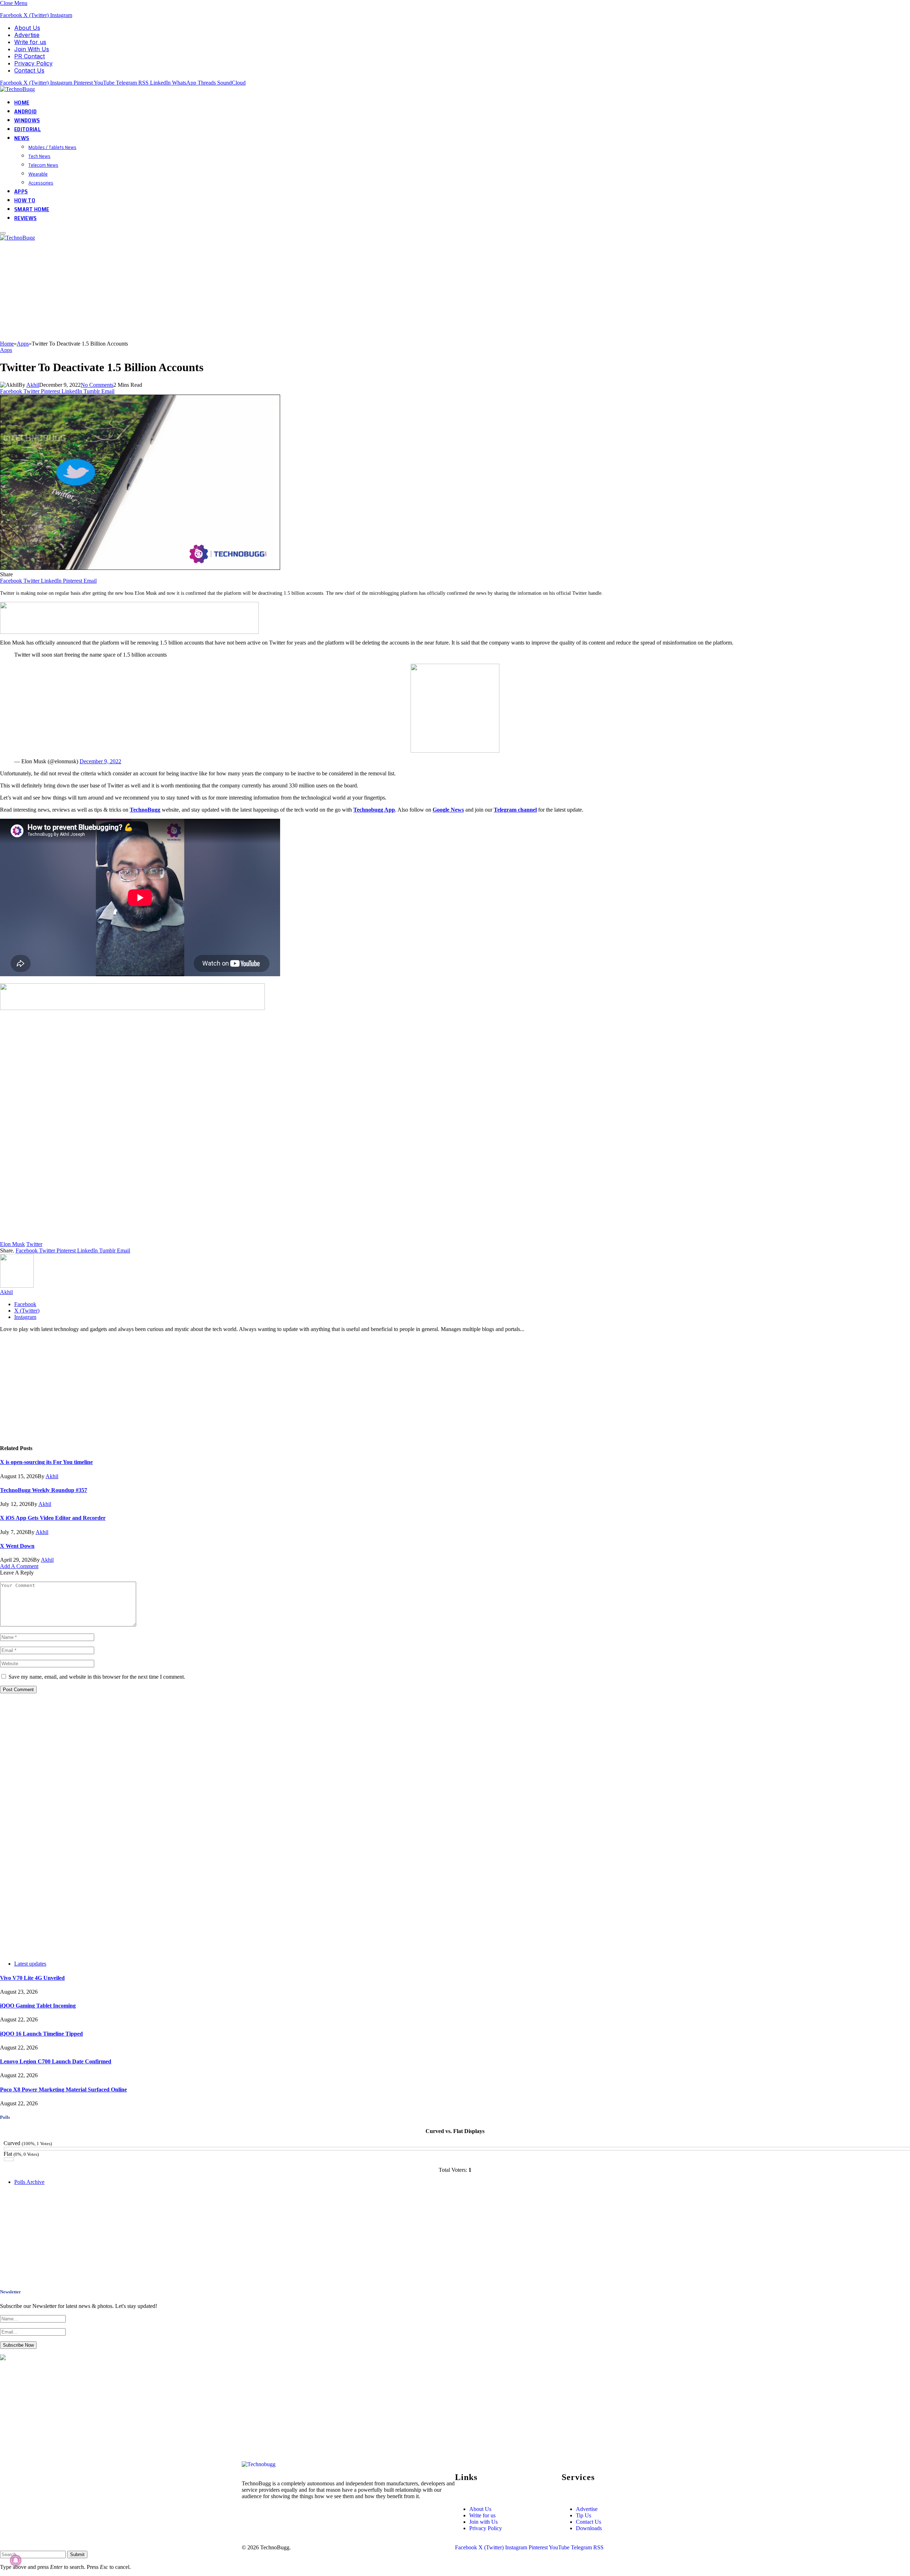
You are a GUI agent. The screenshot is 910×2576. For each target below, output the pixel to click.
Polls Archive (29, 2182)
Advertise (27, 35)
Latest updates (30, 1964)
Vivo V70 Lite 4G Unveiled (32, 1978)
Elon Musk (12, 1244)
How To (25, 200)
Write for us (30, 42)
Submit (77, 2554)
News (22, 138)
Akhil (33, 385)
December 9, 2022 (100, 761)
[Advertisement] (213, 291)
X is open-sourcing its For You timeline (46, 1462)
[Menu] (3, 233)
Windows (27, 120)
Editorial (28, 129)
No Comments (97, 385)
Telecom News (43, 165)
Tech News (39, 156)
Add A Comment (19, 1566)
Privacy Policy (33, 63)
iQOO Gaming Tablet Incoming (38, 2006)
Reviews (25, 218)
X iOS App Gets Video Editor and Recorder (53, 1518)
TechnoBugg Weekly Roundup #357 (44, 1490)
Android (25, 111)
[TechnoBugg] (18, 89)
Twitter (34, 1244)
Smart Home (32, 209)
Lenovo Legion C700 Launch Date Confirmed (56, 2061)
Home (22, 103)
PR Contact (30, 56)
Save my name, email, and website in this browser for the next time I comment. (97, 1677)
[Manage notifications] (16, 2560)
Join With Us (32, 49)
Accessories (41, 183)
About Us (27, 28)
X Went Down (17, 1546)
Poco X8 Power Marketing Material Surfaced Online (63, 2089)
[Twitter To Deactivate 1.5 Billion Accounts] (140, 568)
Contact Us (29, 70)
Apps (21, 191)
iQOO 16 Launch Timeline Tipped (41, 2034)
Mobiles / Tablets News (52, 147)
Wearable (38, 174)
